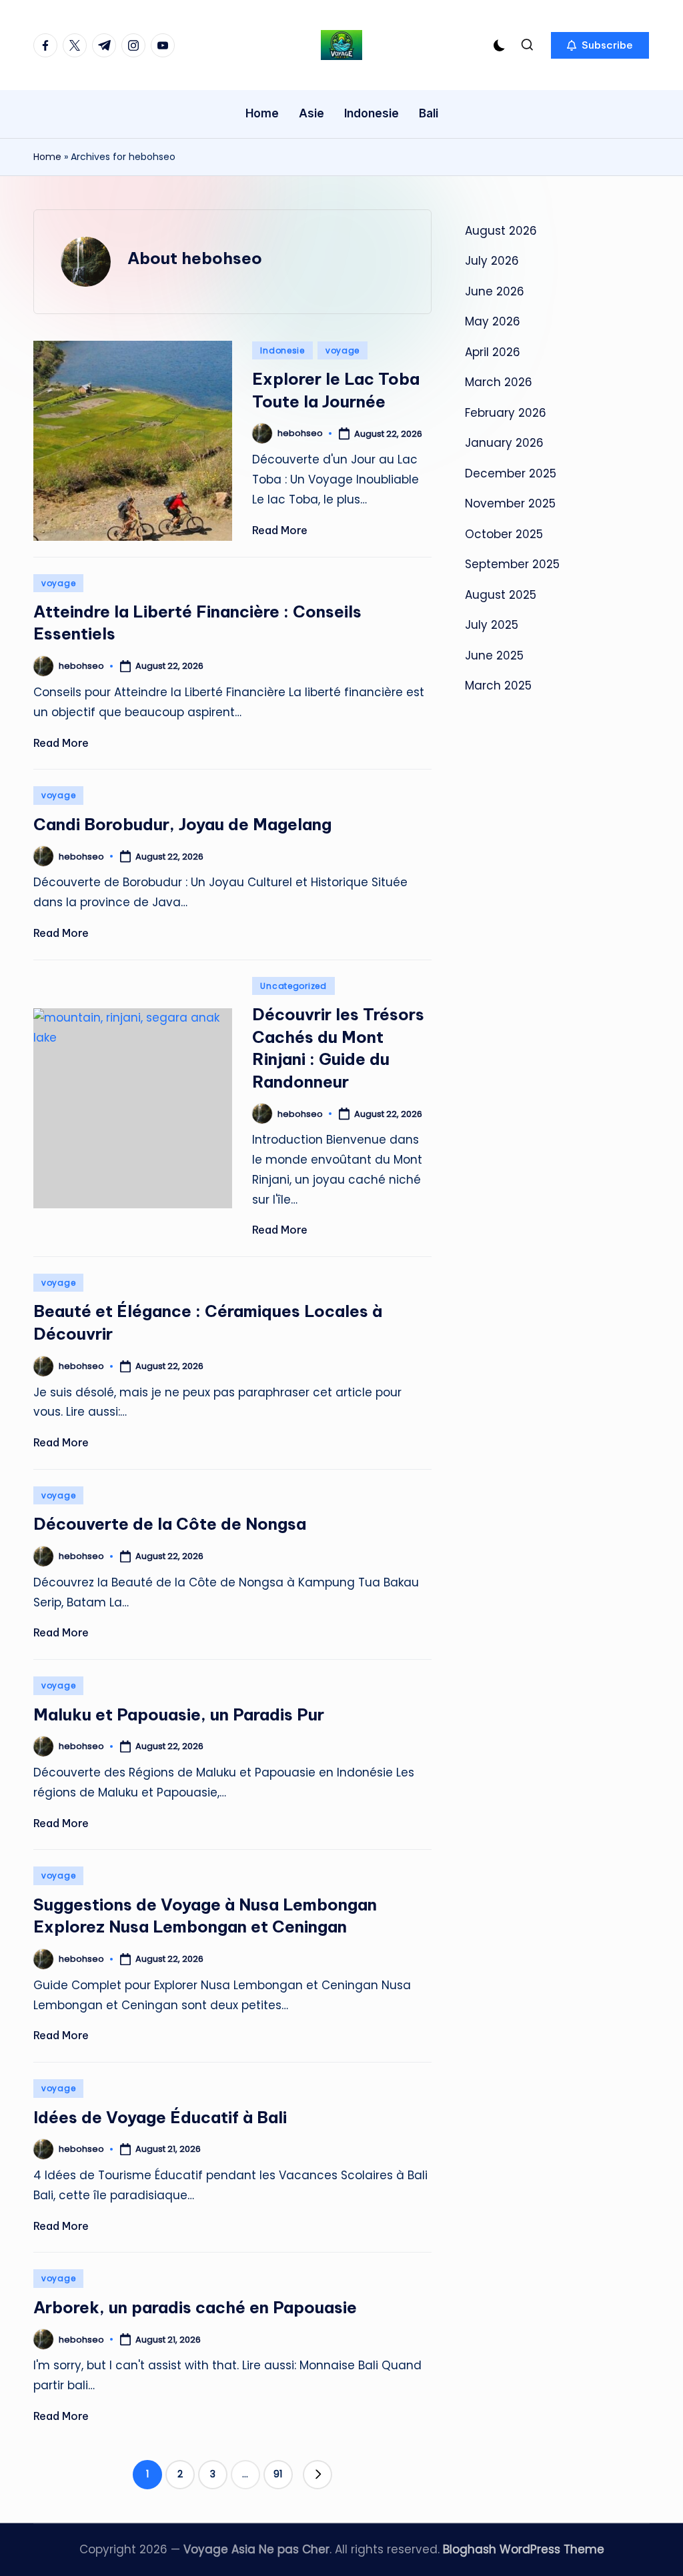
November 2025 (510, 503)
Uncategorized (293, 986)
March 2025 (498, 686)
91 (278, 2474)
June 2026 (495, 291)
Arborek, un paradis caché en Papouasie (195, 2307)
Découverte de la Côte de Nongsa (170, 1524)
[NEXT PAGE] (317, 2475)
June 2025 (494, 656)
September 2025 (512, 564)
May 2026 (493, 321)
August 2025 (501, 595)
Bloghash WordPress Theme (524, 2549)
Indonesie (282, 350)
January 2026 (504, 443)
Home (47, 157)
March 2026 (499, 382)
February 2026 (506, 413)
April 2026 (493, 352)
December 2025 (511, 473)
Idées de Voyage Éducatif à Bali (160, 2117)
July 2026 (492, 261)
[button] (600, 45)
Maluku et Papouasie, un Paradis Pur (179, 1714)
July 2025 (492, 625)
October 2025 (504, 534)
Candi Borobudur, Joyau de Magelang (182, 824)
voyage (343, 350)
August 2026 (501, 231)
